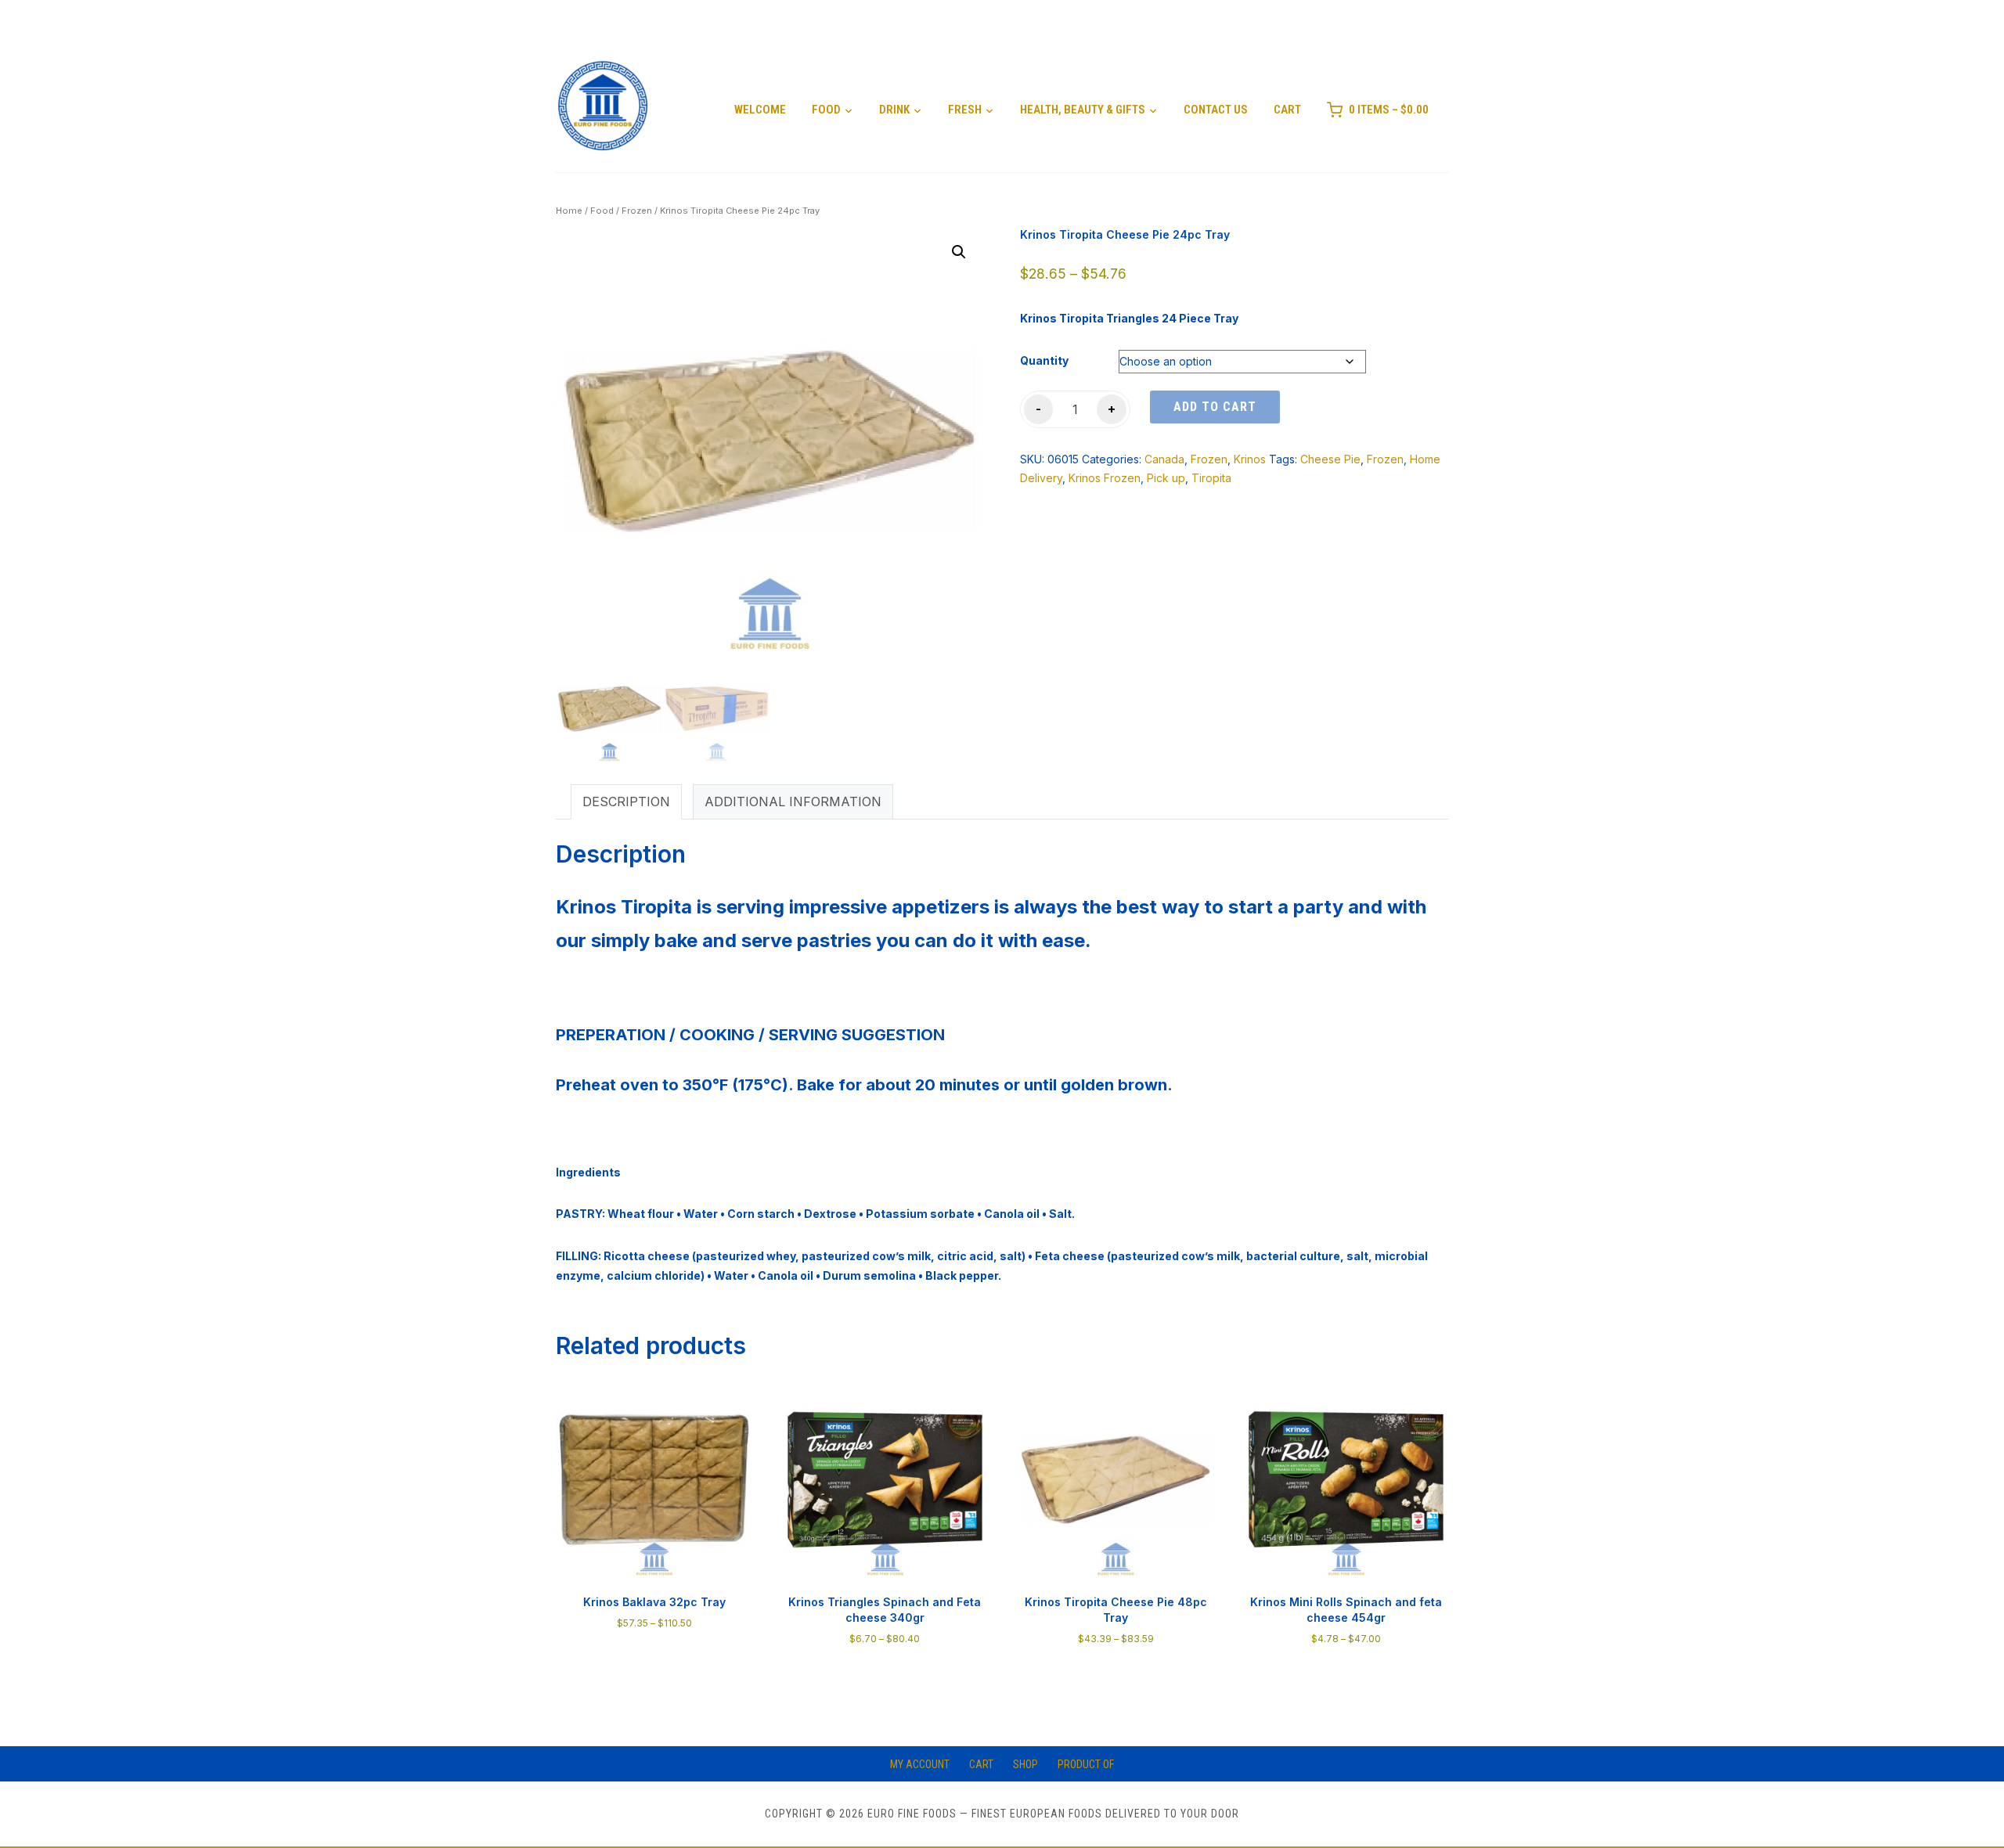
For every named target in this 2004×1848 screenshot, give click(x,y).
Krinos (1250, 459)
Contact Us (1216, 110)
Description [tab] (626, 802)
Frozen (637, 211)
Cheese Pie (1330, 459)
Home (569, 211)
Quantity (1044, 360)
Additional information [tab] (793, 802)
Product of (1086, 1764)
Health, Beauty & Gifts (1083, 110)
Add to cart (1215, 407)
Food (826, 110)
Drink (894, 110)
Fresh (965, 110)
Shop (1025, 1764)
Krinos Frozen (1105, 478)
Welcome (760, 110)
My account (920, 1764)
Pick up (1166, 478)
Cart (1287, 110)
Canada (1164, 459)
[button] (959, 252)
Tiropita (1211, 478)
